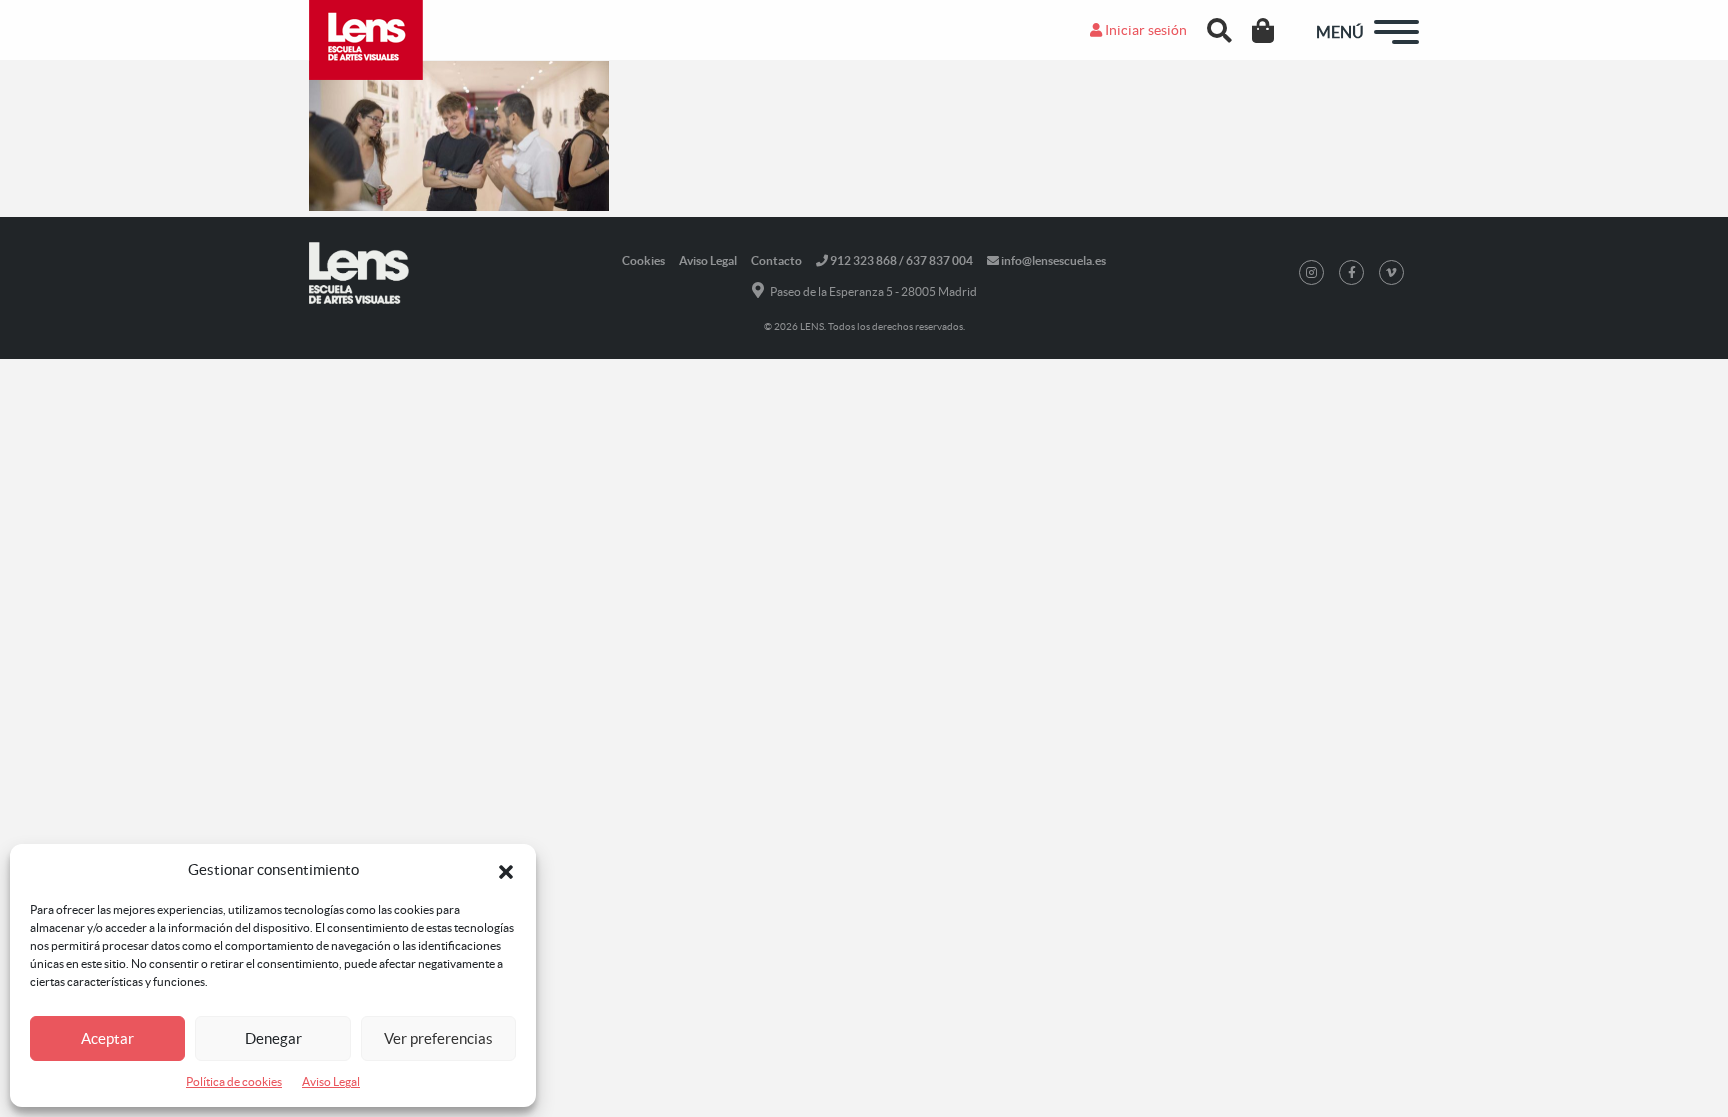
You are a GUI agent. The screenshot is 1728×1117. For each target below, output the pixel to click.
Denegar (273, 1038)
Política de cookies (234, 1081)
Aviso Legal (331, 1081)
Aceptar (107, 1038)
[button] (506, 870)
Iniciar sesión (1144, 30)
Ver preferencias (438, 1038)
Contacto (776, 260)
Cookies (643, 260)
